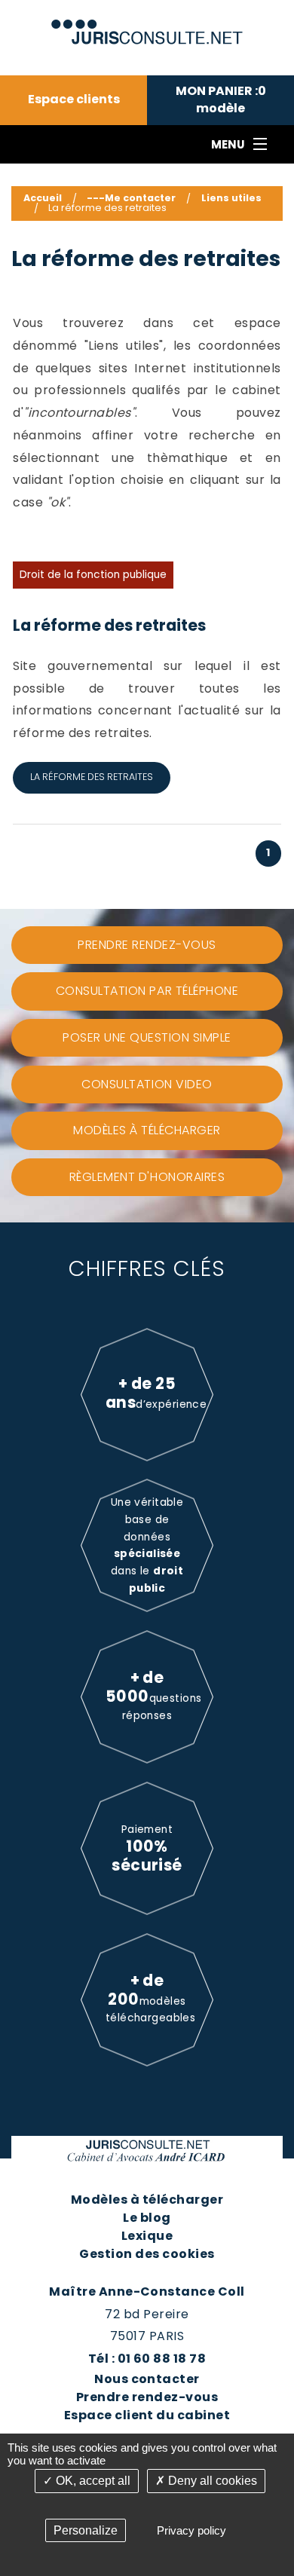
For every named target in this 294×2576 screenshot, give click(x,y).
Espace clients (74, 99)
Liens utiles (231, 198)
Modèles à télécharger (147, 2200)
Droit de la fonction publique (93, 575)
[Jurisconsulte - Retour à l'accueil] (147, 25)
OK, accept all (92, 2481)
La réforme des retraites (109, 625)
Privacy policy (191, 2530)
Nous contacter (147, 2379)
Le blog (147, 2218)
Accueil (43, 198)
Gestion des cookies (147, 2254)
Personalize (86, 2530)
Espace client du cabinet (147, 2415)
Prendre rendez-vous (147, 2397)
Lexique (147, 2236)
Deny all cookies (211, 2481)
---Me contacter (131, 198)
